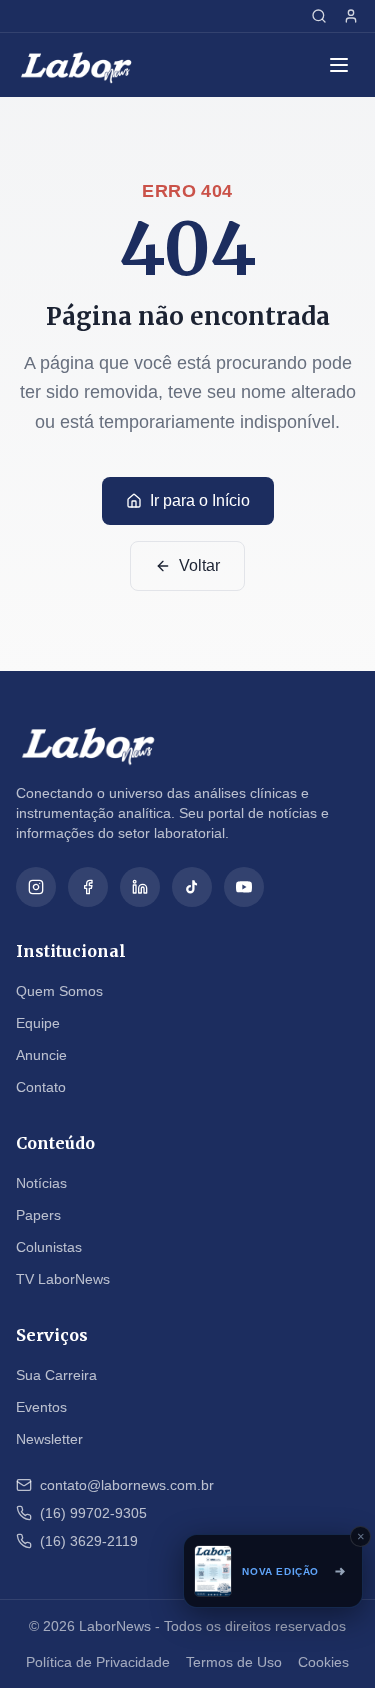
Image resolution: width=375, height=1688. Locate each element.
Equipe (38, 1023)
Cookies (323, 1662)
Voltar (199, 565)
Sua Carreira (56, 1375)
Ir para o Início (200, 500)
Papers (38, 1215)
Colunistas (49, 1247)
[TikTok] (192, 887)
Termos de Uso (234, 1662)
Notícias (41, 1183)
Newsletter (49, 1439)
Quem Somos (59, 991)
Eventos (41, 1407)
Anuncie (41, 1055)
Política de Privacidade (98, 1662)
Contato (41, 1087)
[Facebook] (88, 887)
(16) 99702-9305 (93, 1513)
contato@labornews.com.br (127, 1485)
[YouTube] (244, 887)
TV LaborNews (63, 1279)
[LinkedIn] (140, 887)
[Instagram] (36, 887)
